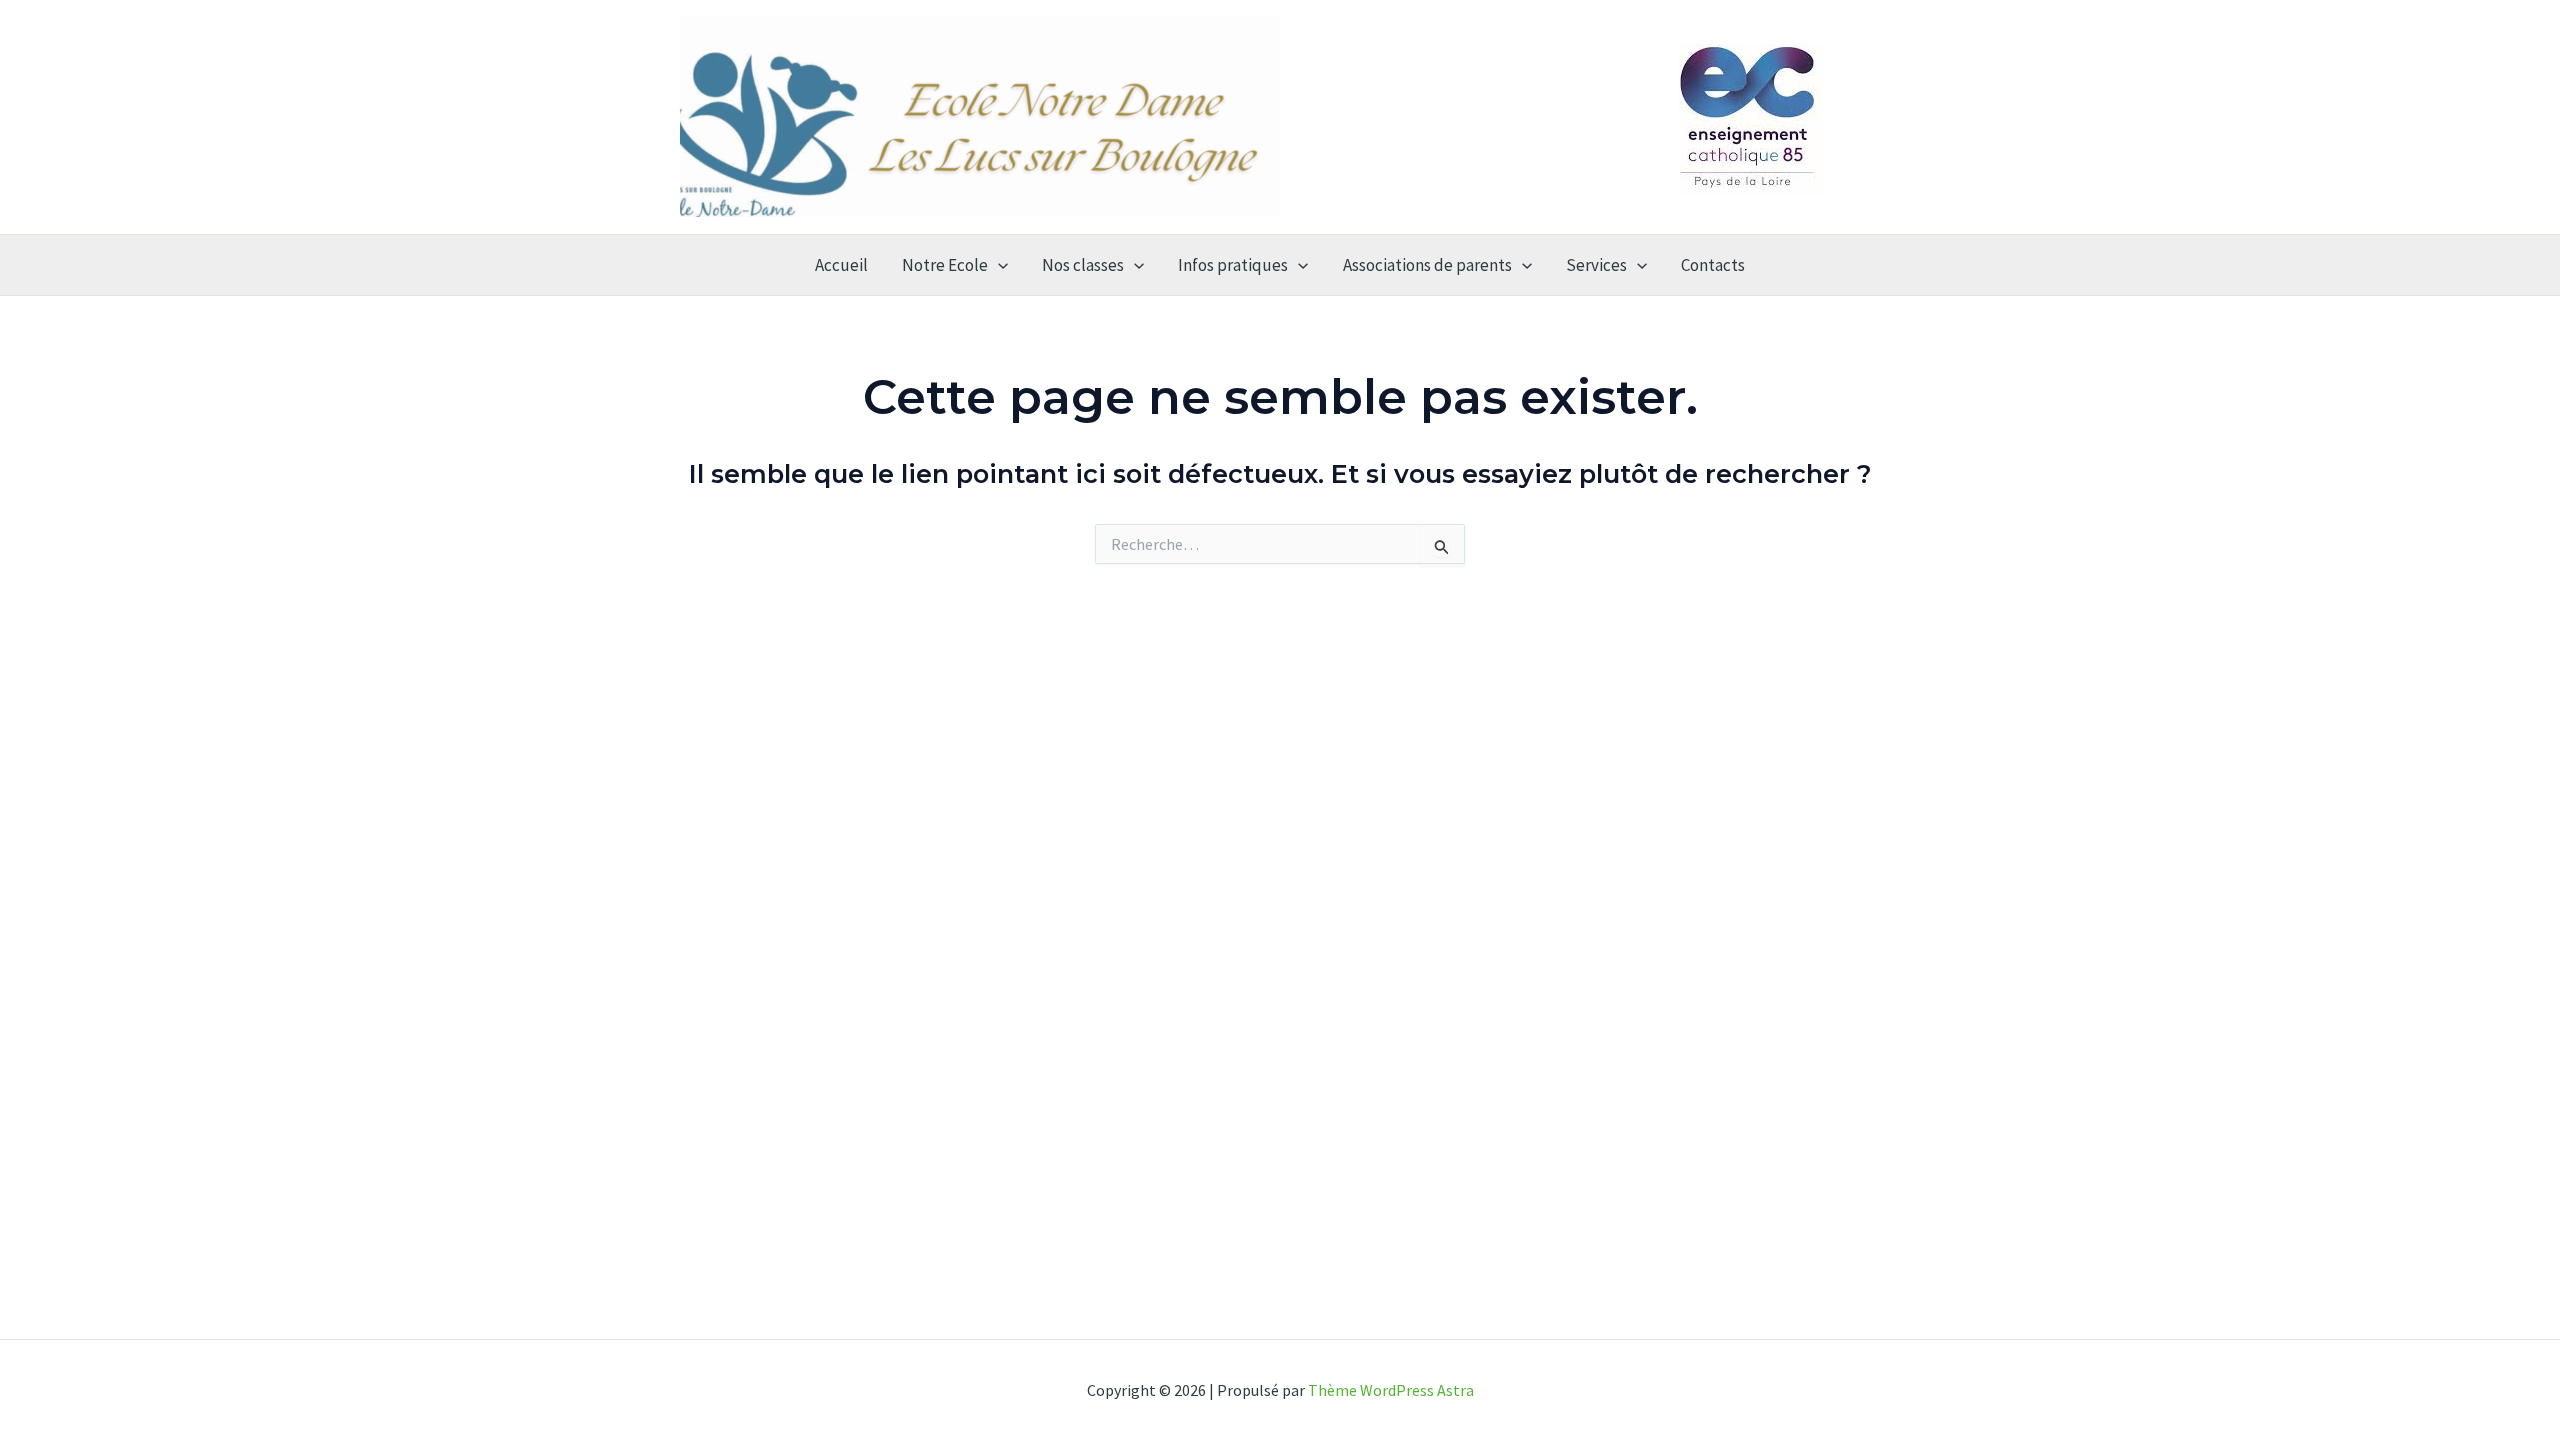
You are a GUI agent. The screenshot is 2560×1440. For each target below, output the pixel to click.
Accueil (841, 265)
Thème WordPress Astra (1391, 1390)
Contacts (1713, 265)
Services (1596, 265)
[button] (998, 265)
